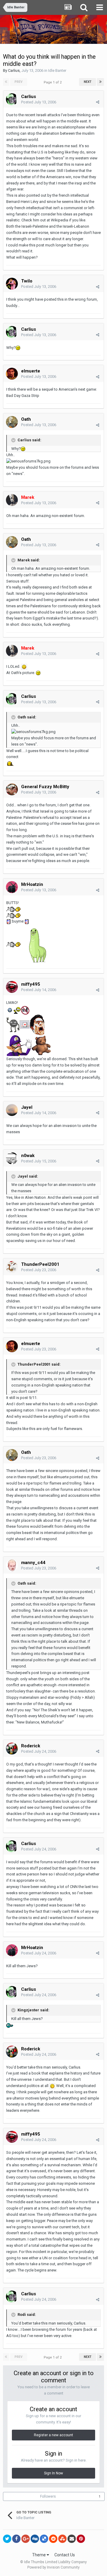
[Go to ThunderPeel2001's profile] (12, 1267)
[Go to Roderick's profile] (12, 1749)
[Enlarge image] (24, 666)
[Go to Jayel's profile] (12, 1110)
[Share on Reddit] (53, 2539)
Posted (39, 102)
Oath (26, 419)
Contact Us (65, 2555)
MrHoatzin (32, 884)
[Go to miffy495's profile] (12, 987)
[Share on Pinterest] (81, 2539)
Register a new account (53, 2435)
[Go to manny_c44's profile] (12, 1565)
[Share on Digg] (35, 2539)
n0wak (28, 1156)
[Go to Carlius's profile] (12, 99)
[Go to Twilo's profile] (12, 284)
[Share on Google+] (26, 2539)
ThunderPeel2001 (40, 1264)
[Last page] (100, 82)
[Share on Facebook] (16, 2539)
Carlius (14, 70)
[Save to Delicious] (44, 2539)
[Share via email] (72, 2539)
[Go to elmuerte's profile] (12, 374)
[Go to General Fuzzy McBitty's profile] (12, 789)
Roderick (31, 1746)
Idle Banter (57, 70)
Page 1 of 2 (53, 82)
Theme (39, 2555)
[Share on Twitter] (7, 2539)
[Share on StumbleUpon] (62, 2539)
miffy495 (31, 984)
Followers (48, 2496)
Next (88, 82)
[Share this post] (98, 102)
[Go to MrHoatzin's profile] (12, 887)
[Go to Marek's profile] (12, 500)
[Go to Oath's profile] (12, 422)
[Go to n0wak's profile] (12, 1158)
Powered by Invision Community (53, 2567)
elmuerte (31, 371)
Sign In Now (53, 2473)
